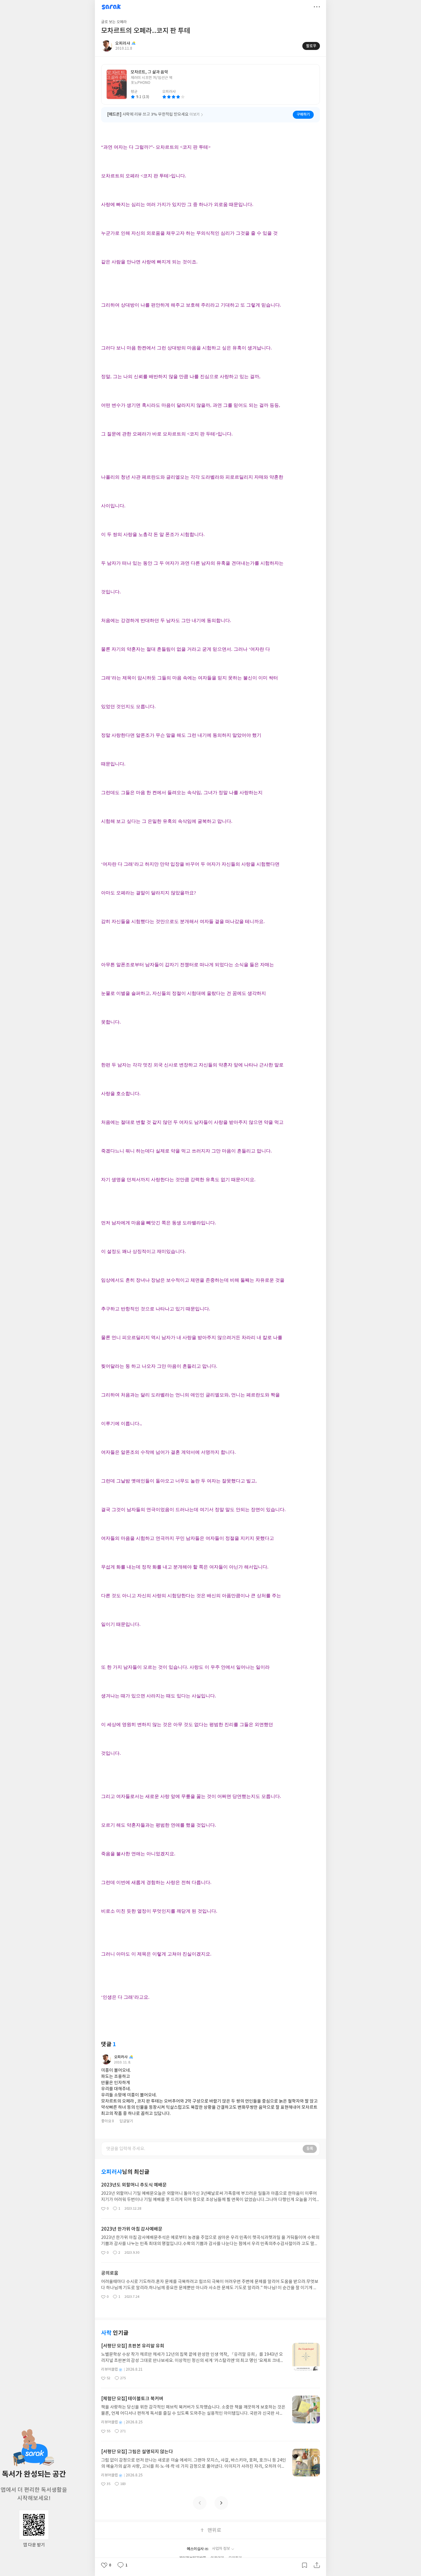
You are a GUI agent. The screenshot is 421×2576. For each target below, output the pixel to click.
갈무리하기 (305, 2565)
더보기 (317, 7)
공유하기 (317, 2565)
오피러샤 (121, 2057)
